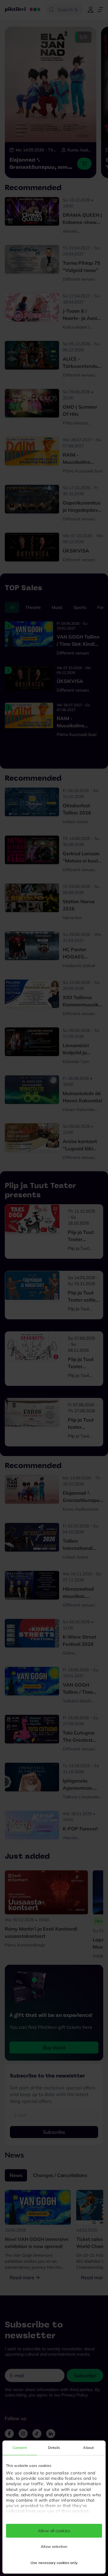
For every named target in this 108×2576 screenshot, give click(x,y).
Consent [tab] (20, 2448)
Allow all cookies (54, 2531)
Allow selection (54, 2546)
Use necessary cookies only (54, 2563)
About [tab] (88, 2448)
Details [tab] (54, 2448)
